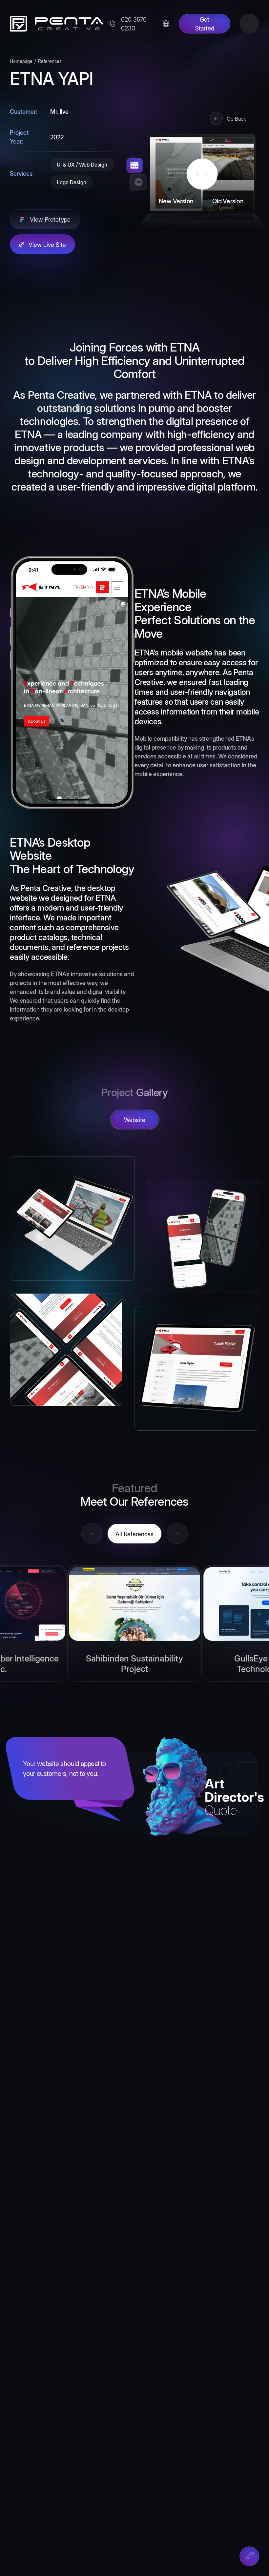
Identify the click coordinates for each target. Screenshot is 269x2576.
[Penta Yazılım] (54, 24)
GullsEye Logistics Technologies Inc (135, 1663)
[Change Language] (166, 24)
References (50, 61)
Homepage (21, 61)
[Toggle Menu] (249, 24)
